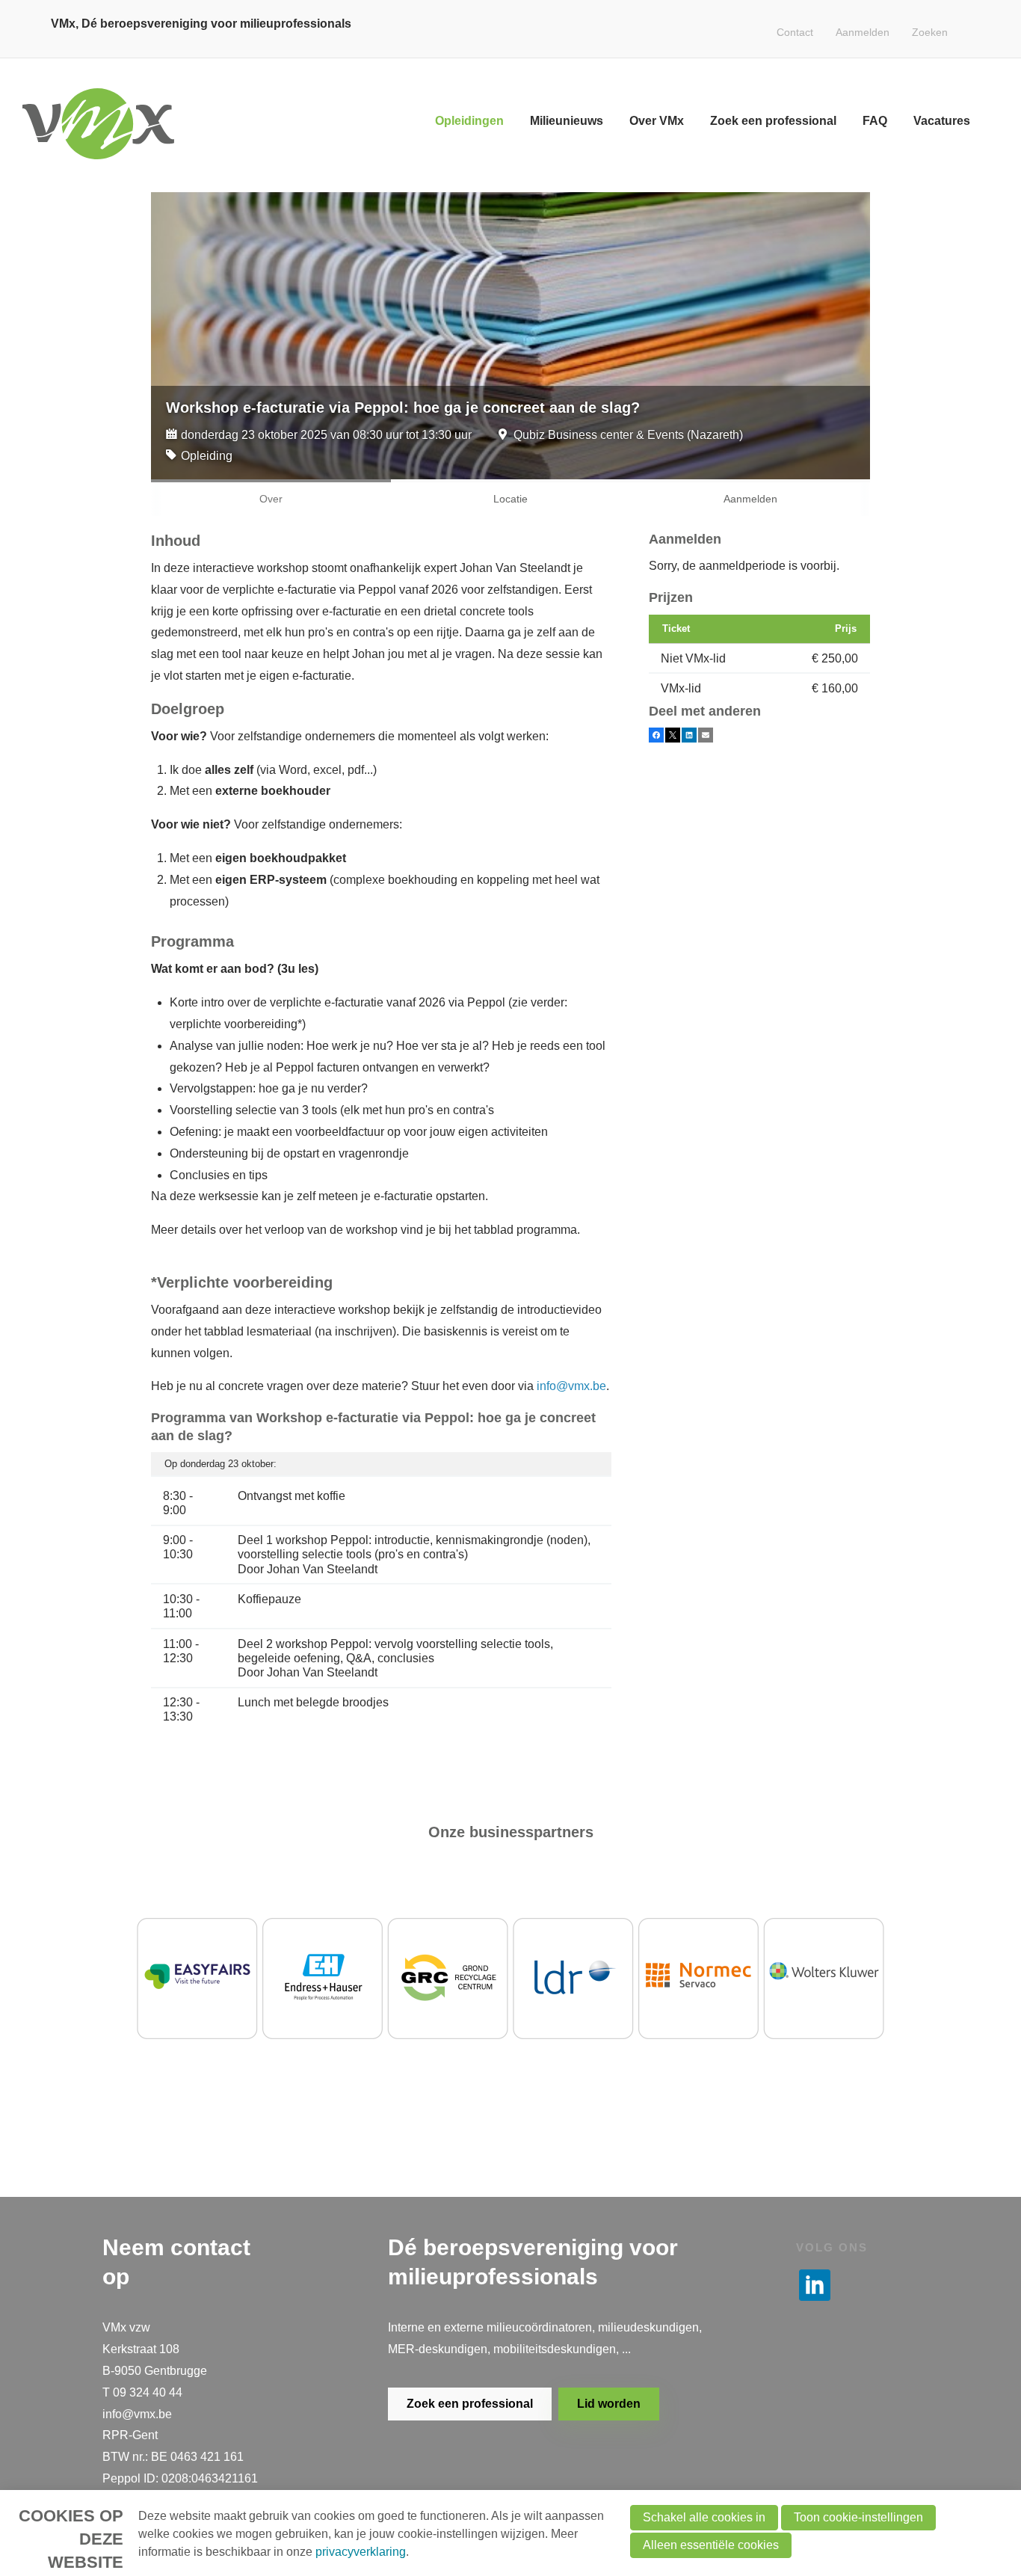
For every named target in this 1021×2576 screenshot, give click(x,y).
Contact (795, 32)
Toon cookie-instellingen (858, 2517)
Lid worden (609, 2404)
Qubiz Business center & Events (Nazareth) (628, 435)
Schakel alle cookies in (704, 2517)
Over (271, 499)
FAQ (875, 121)
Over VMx (657, 121)
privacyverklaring (361, 2552)
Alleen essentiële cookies (711, 2545)
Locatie (510, 499)
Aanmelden (863, 32)
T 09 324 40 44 (142, 2392)
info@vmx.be (571, 1386)
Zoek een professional (773, 121)
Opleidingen (469, 121)
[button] (656, 735)
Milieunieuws (567, 121)
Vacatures (942, 121)
